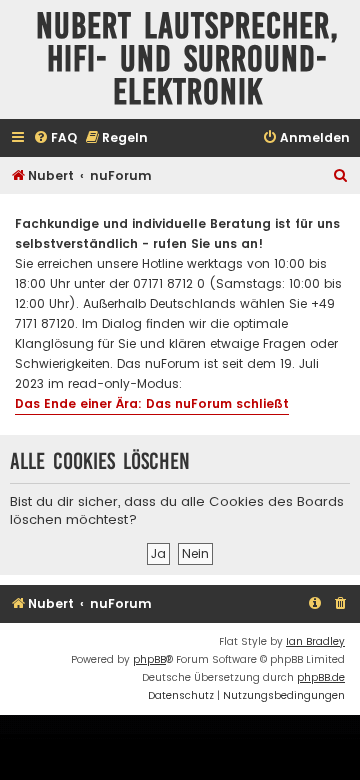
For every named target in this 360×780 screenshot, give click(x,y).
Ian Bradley (315, 641)
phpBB (149, 659)
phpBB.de (321, 677)
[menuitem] (55, 138)
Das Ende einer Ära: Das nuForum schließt (152, 403)
